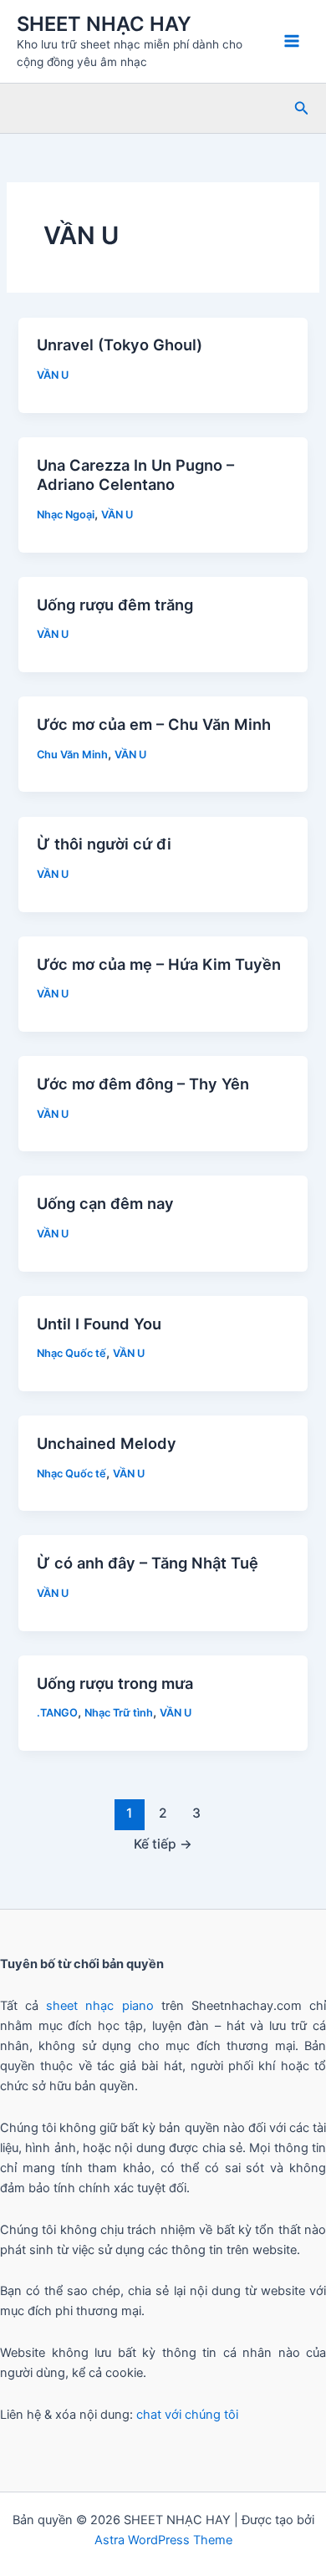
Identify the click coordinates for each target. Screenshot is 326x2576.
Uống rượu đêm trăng (115, 604)
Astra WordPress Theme (163, 2540)
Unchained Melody (107, 1443)
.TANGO (57, 1713)
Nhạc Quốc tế (71, 1353)
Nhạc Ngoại (66, 515)
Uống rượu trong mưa (115, 1683)
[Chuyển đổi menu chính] (292, 41)
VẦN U (53, 375)
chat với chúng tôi (187, 2415)
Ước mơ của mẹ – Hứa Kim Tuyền (159, 964)
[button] (302, 108)
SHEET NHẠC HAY (104, 24)
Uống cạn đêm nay (105, 1203)
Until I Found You (101, 1324)
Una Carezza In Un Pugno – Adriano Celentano (135, 475)
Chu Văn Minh (72, 755)
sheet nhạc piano (103, 2006)
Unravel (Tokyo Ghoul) (120, 344)
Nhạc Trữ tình (119, 1713)
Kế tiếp (163, 1844)
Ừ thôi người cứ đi (104, 844)
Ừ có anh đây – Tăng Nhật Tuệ (148, 1563)
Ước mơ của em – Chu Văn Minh (154, 724)
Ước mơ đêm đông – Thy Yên (143, 1084)
